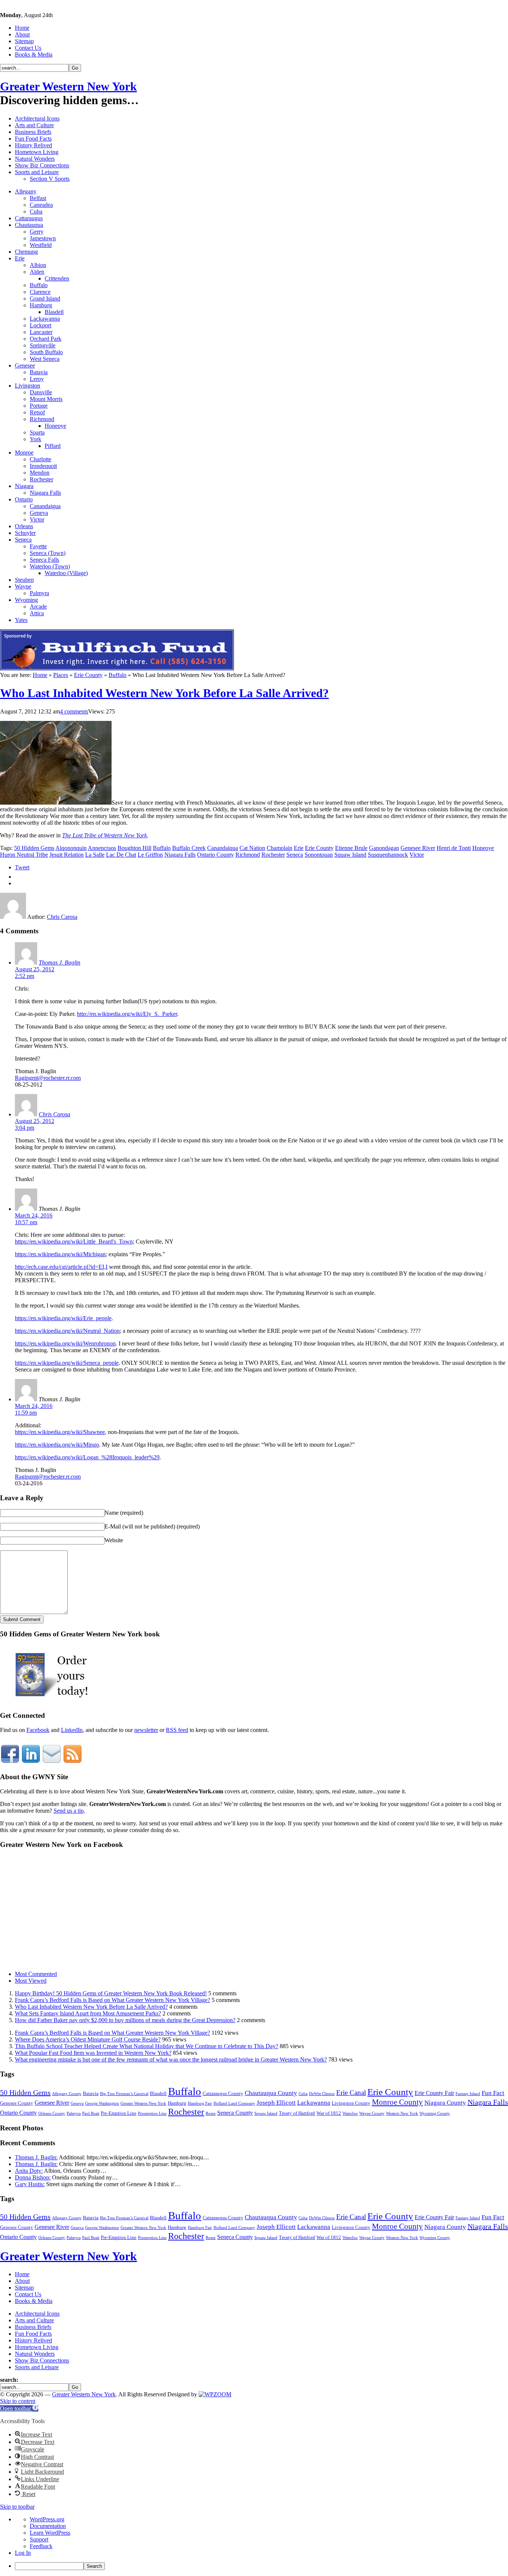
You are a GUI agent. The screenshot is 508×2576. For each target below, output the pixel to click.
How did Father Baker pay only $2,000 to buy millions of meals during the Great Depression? (125, 2020)
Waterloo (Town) (50, 566)
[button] (19, 2408)
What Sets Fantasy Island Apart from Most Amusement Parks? (88, 2013)
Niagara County (445, 2103)
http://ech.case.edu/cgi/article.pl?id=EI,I (61, 1267)
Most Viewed (31, 1981)
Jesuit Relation (67, 855)
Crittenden (57, 278)
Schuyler (25, 533)
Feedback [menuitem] (41, 2546)
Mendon (40, 473)
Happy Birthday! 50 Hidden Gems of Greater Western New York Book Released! (111, 1993)
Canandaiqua (223, 848)
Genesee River (418, 848)
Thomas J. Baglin (60, 963)
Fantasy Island (468, 2094)
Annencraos (102, 848)
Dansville (41, 392)
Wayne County (372, 2113)
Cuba (36, 211)
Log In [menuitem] (23, 2553)
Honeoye (55, 426)
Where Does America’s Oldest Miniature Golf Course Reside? (88, 2039)
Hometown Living (37, 152)
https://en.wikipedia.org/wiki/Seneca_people (67, 1363)
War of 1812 (329, 2113)
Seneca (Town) (48, 553)
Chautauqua (29, 225)
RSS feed (177, 1730)
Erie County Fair (434, 2093)
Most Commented (36, 1974)
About (22, 34)
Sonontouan (319, 855)
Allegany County (67, 2094)
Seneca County (235, 2113)
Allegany (26, 191)
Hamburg (41, 305)
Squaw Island (350, 855)
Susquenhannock (388, 855)
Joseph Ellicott (276, 2103)
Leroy (37, 379)
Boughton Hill (134, 848)
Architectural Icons (37, 118)
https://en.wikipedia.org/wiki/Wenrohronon (65, 1343)
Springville (43, 345)
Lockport (41, 325)
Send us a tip (69, 1811)
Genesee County (17, 2103)
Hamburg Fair (200, 2103)
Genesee (25, 365)
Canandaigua (45, 506)
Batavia (39, 372)
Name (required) (124, 1513)
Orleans (24, 526)
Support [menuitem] (39, 2539)
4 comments (74, 711)
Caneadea (41, 205)
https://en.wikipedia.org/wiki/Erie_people (63, 1318)
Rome (211, 2113)
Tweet (22, 867)
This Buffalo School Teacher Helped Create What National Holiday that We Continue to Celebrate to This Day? (147, 2046)
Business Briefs (33, 132)
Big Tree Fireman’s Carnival (124, 2094)
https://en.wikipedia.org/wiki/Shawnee (60, 1432)
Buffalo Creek (189, 848)
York (36, 439)
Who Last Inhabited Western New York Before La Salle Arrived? (164, 693)
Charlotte (41, 459)
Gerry (37, 232)
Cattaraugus (29, 218)
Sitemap (24, 41)
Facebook (38, 1730)
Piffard (53, 446)
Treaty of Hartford (297, 2113)
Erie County (88, 675)
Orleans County (52, 2113)
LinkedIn (72, 1730)
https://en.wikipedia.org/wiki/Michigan (60, 1254)
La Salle (95, 855)
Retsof (37, 412)
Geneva (39, 513)
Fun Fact (493, 2093)
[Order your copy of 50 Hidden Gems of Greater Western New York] (52, 1701)
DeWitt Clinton (322, 2094)
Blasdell (54, 312)
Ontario (24, 499)
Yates (21, 620)
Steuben (24, 580)
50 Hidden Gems (34, 848)
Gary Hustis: (30, 2184)
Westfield (41, 245)
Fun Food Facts (33, 139)
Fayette (38, 546)
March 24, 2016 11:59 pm (34, 1409)
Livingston (28, 386)
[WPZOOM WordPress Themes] (215, 2394)
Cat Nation (252, 848)
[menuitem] (261, 2566)
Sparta (37, 432)
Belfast (38, 198)
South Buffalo (46, 352)
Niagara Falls (45, 493)
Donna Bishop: (33, 2177)
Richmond (42, 419)
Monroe (24, 453)
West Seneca (45, 359)
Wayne (23, 586)
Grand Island (45, 299)
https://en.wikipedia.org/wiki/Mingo (57, 1445)
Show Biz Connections (42, 165)
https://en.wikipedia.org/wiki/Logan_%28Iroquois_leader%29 (87, 1457)
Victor (37, 519)
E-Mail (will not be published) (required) (152, 1526)
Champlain (279, 848)
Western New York (402, 2113)
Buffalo (39, 285)
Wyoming (26, 600)
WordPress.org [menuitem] (47, 2519)
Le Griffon (150, 855)
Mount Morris (46, 399)
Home (22, 28)
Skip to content (18, 2401)
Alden (37, 272)
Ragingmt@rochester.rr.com (48, 1078)
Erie (20, 258)
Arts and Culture (34, 125)
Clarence (40, 292)
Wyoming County (435, 2113)
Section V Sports (50, 179)
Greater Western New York (68, 86)
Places (61, 675)
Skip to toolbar (17, 2507)
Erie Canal (351, 2093)
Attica (37, 613)
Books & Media (34, 54)
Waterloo (350, 2113)
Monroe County (397, 2102)
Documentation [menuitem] (48, 2526)
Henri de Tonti (454, 848)
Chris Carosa (62, 917)
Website (114, 1540)
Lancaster (41, 332)
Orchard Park (46, 339)
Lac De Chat (121, 855)
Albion (38, 265)
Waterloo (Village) (66, 573)
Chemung (26, 252)
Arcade (38, 607)
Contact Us (28, 48)
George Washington (102, 2103)
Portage (39, 406)
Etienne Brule (351, 848)
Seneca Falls (44, 560)
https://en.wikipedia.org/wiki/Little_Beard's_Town (74, 1242)
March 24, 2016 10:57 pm (34, 1219)
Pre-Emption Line (119, 2113)
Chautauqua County (271, 2093)
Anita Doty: (29, 2171)
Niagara (24, 486)
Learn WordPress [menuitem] (50, 2533)
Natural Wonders (35, 159)
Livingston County (351, 2103)
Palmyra (39, 593)
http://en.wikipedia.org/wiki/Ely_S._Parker (127, 1014)
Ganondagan (384, 848)
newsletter (146, 1730)
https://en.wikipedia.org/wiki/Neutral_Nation (67, 1331)
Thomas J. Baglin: (36, 2157)
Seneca (23, 540)
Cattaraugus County (223, 2093)
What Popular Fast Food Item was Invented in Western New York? (93, 2053)
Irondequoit (43, 466)
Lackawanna (45, 319)
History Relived (33, 145)
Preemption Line (152, 2113)
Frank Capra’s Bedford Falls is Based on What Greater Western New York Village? (112, 2000)
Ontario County (216, 855)
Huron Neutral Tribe (24, 855)
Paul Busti (91, 2113)
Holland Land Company (234, 2103)
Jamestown (43, 238)
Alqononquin (71, 848)
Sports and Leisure (37, 172)
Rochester (41, 479)
